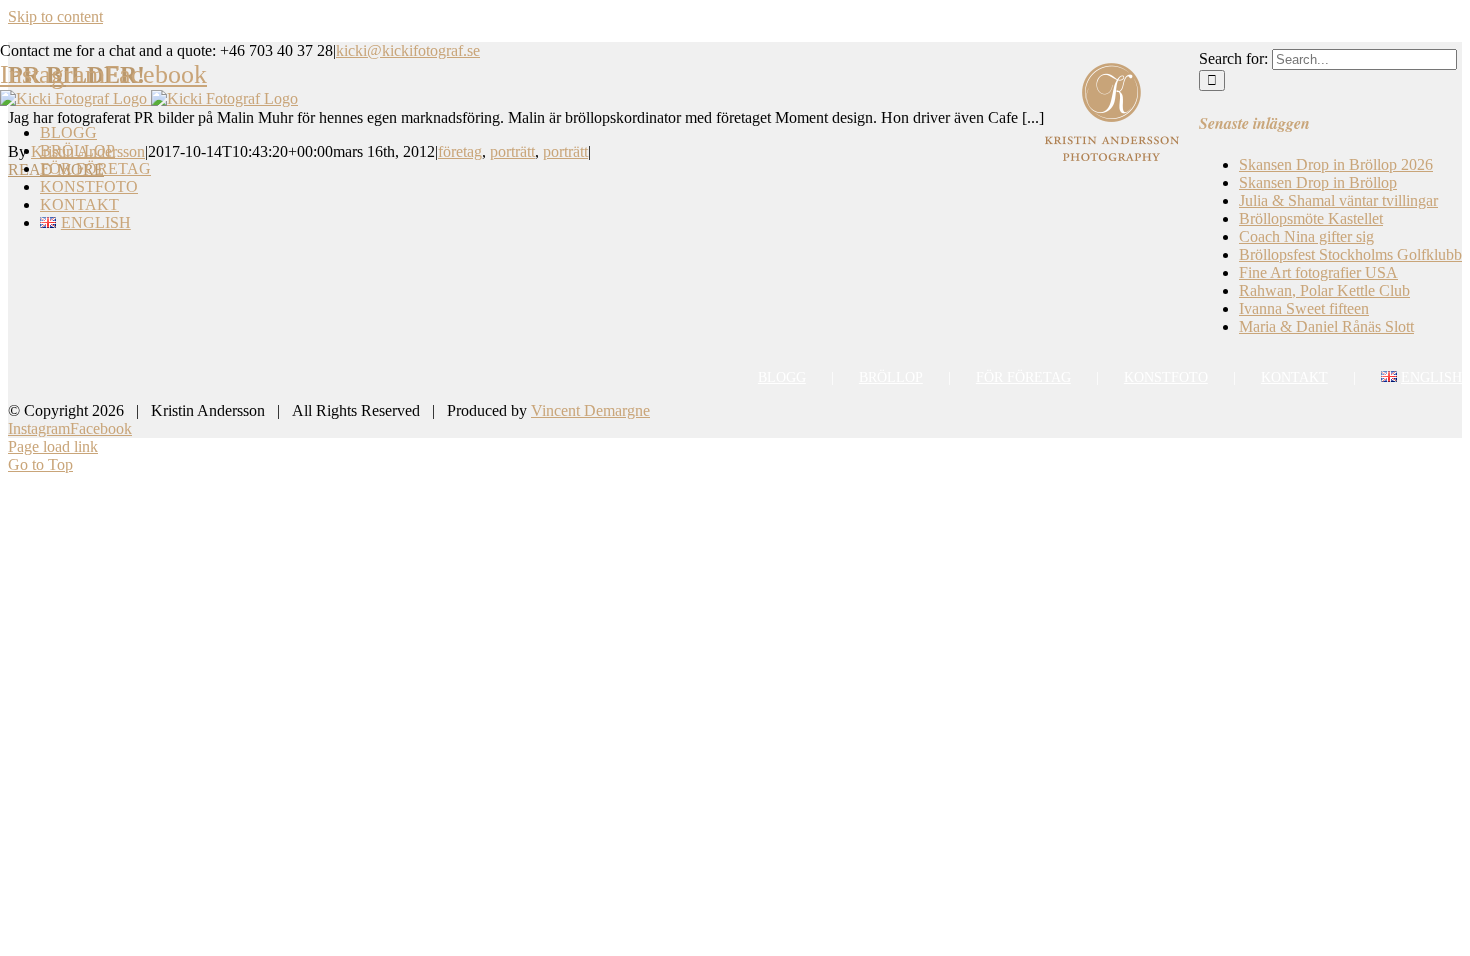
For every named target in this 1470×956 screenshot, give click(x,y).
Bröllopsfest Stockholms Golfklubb (1350, 254)
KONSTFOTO (1166, 377)
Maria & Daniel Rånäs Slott (1326, 326)
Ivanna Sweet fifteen (1304, 308)
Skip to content (55, 16)
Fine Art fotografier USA (1318, 272)
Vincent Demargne (590, 410)
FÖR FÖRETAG (1023, 377)
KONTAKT (1294, 377)
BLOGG (782, 377)
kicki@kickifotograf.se (408, 50)
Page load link (53, 446)
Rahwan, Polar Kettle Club (1324, 290)
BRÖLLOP (891, 377)
